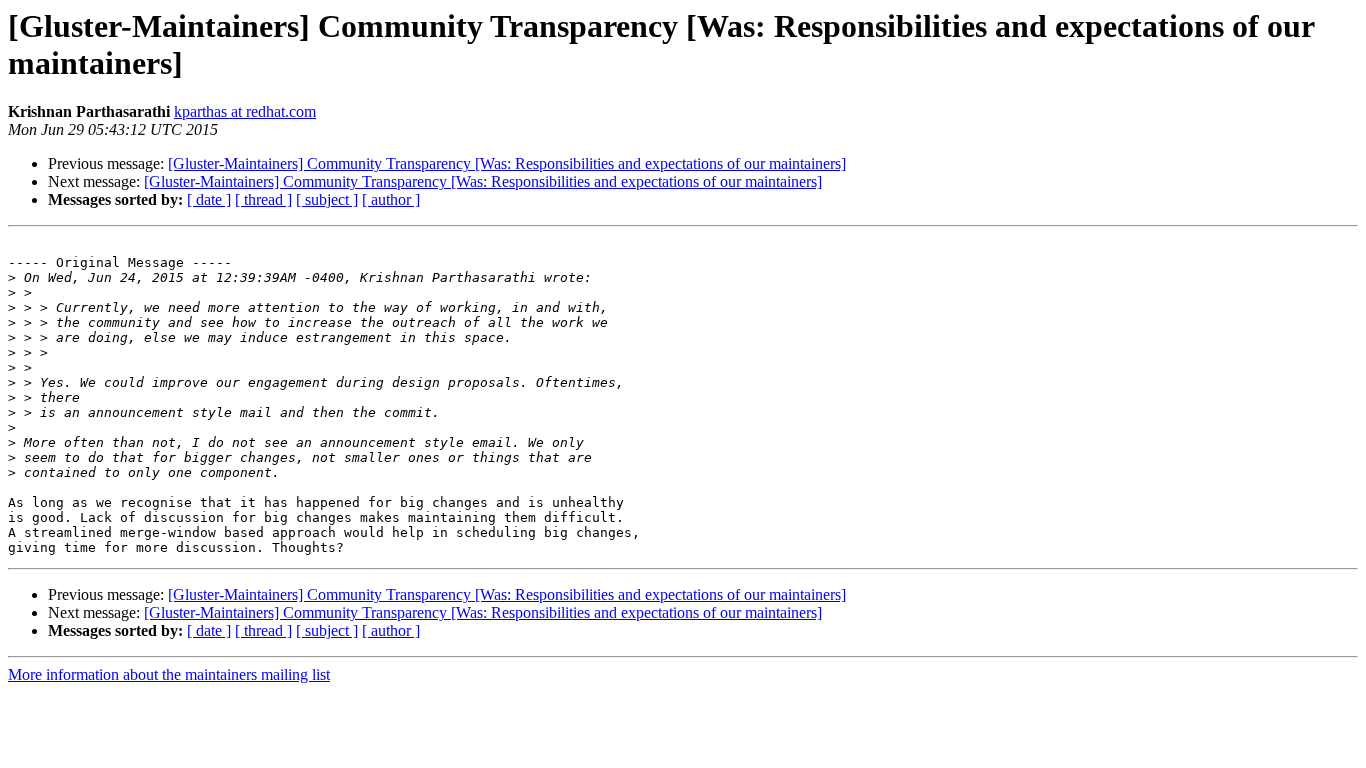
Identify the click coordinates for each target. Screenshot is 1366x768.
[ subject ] (327, 199)
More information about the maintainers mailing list (169, 674)
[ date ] (209, 199)
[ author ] (391, 199)
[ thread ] (263, 199)
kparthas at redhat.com (245, 111)
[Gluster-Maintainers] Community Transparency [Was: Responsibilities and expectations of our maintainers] (507, 163)
